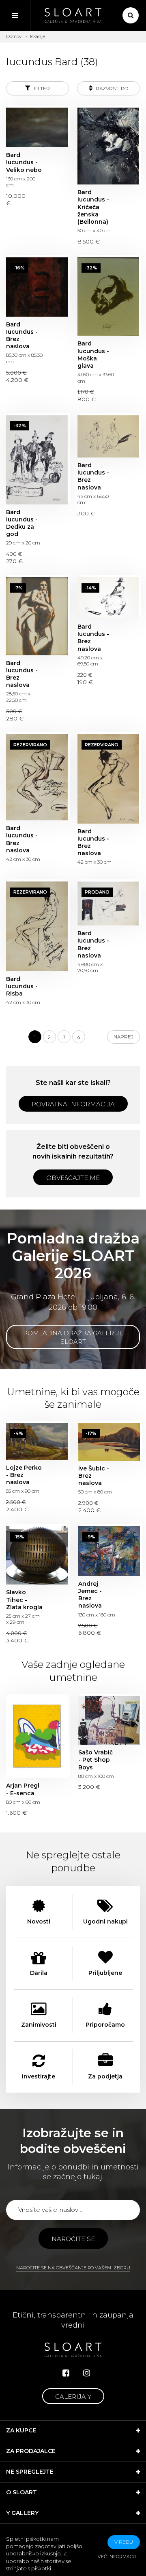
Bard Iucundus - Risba (37, 926)
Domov (14, 36)
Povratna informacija (73, 1104)
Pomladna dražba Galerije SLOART (73, 1337)
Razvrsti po (111, 88)
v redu (124, 2542)
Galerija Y (73, 2397)
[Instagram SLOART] (87, 2373)
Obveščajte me (73, 1178)
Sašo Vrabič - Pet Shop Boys (109, 1720)
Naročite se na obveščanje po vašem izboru (73, 2268)
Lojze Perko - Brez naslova (37, 1441)
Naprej (123, 1037)
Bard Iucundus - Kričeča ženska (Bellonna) (108, 146)
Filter (41, 88)
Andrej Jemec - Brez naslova (109, 1551)
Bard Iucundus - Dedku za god (37, 460)
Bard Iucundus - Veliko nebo (37, 127)
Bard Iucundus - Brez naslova (37, 287)
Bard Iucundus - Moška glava (108, 297)
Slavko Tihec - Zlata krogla (37, 1555)
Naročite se (73, 2239)
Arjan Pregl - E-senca (37, 1737)
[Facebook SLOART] (66, 2373)
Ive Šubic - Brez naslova (109, 1442)
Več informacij (117, 2557)
